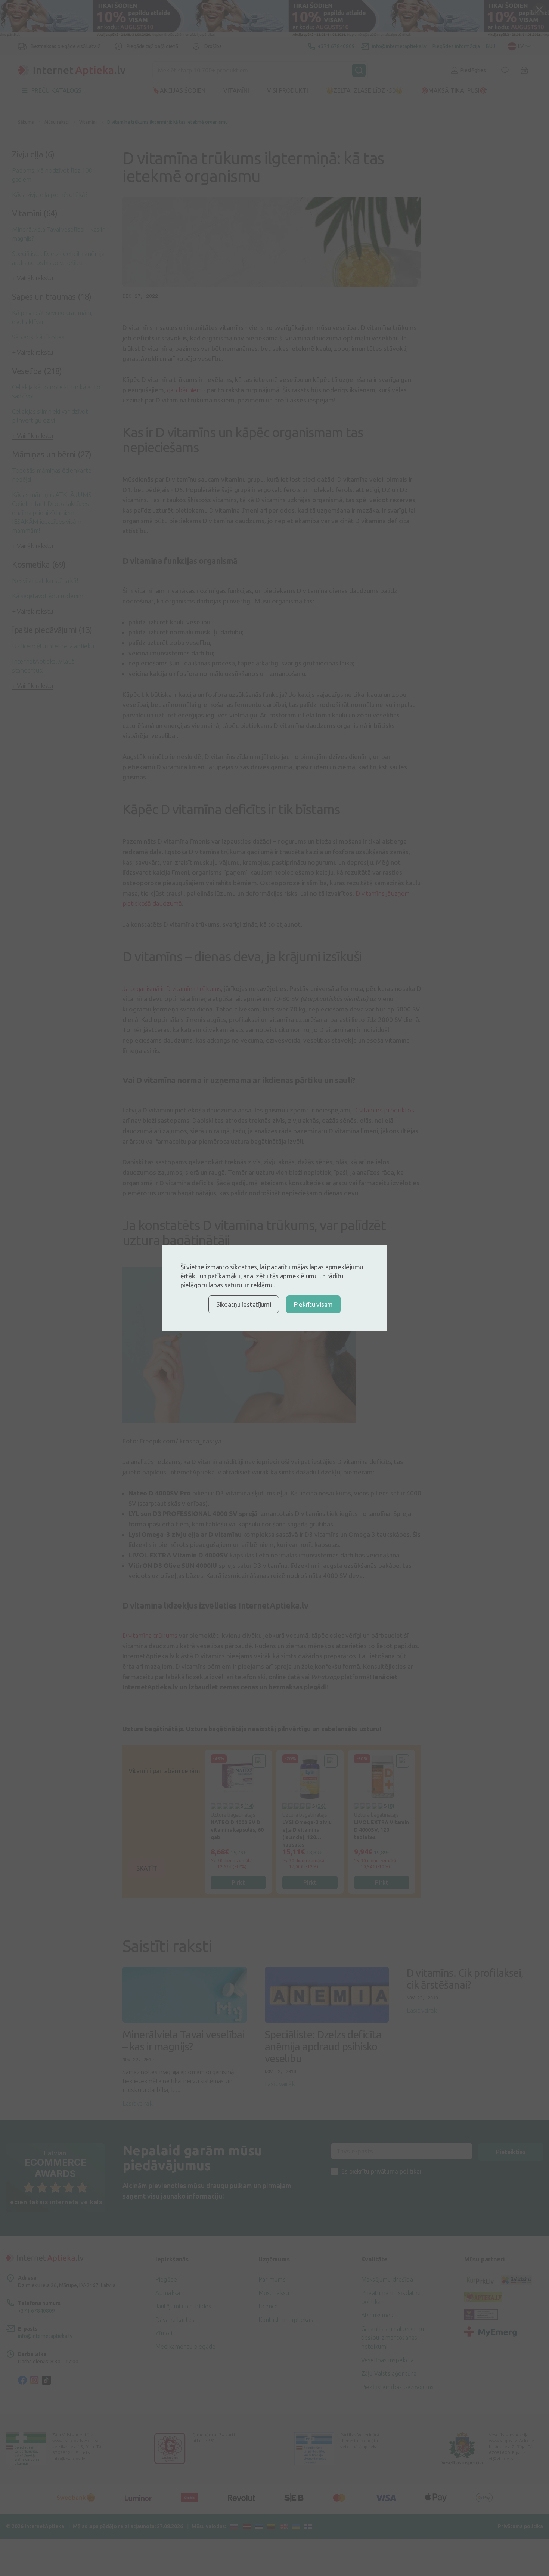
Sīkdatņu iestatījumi (244, 1304)
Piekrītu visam (313, 1304)
